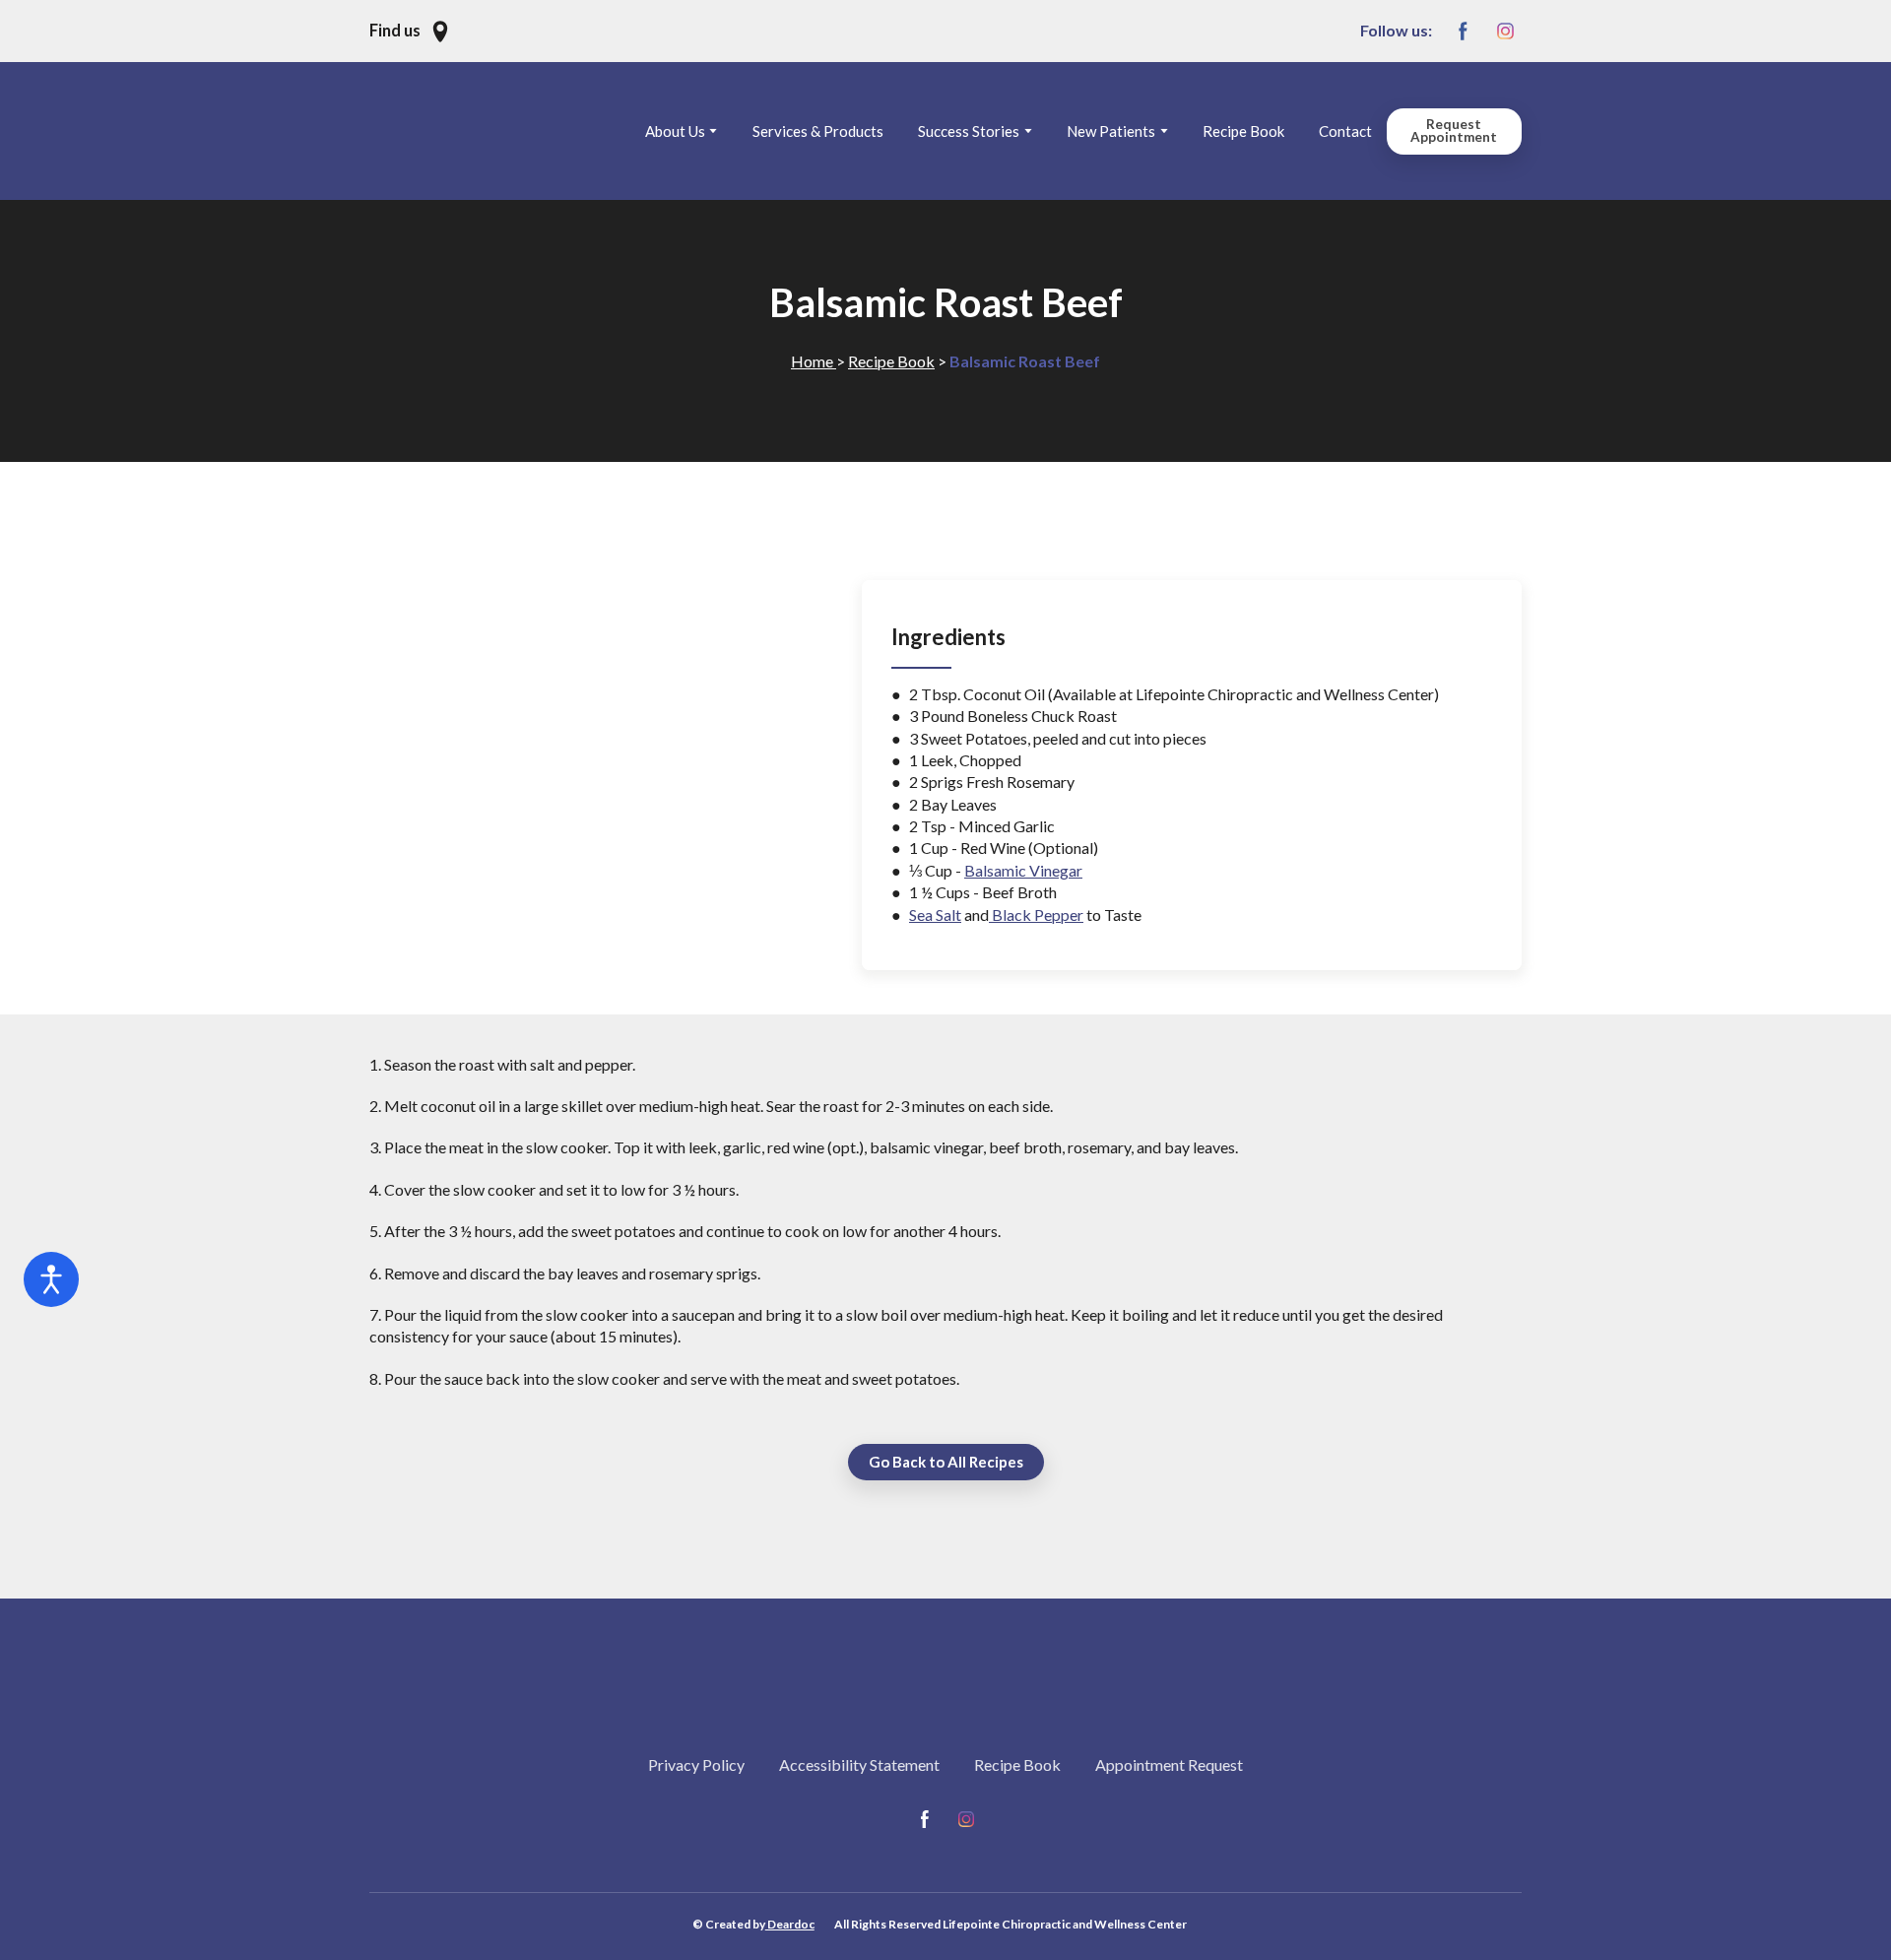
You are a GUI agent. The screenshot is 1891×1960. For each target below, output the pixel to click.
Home (814, 361)
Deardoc (790, 1924)
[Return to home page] (500, 131)
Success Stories (969, 131)
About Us (675, 131)
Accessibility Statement (859, 1764)
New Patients (1111, 131)
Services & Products (818, 131)
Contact (1345, 131)
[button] (411, 31)
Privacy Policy (696, 1764)
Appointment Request (1169, 1764)
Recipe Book (1243, 131)
